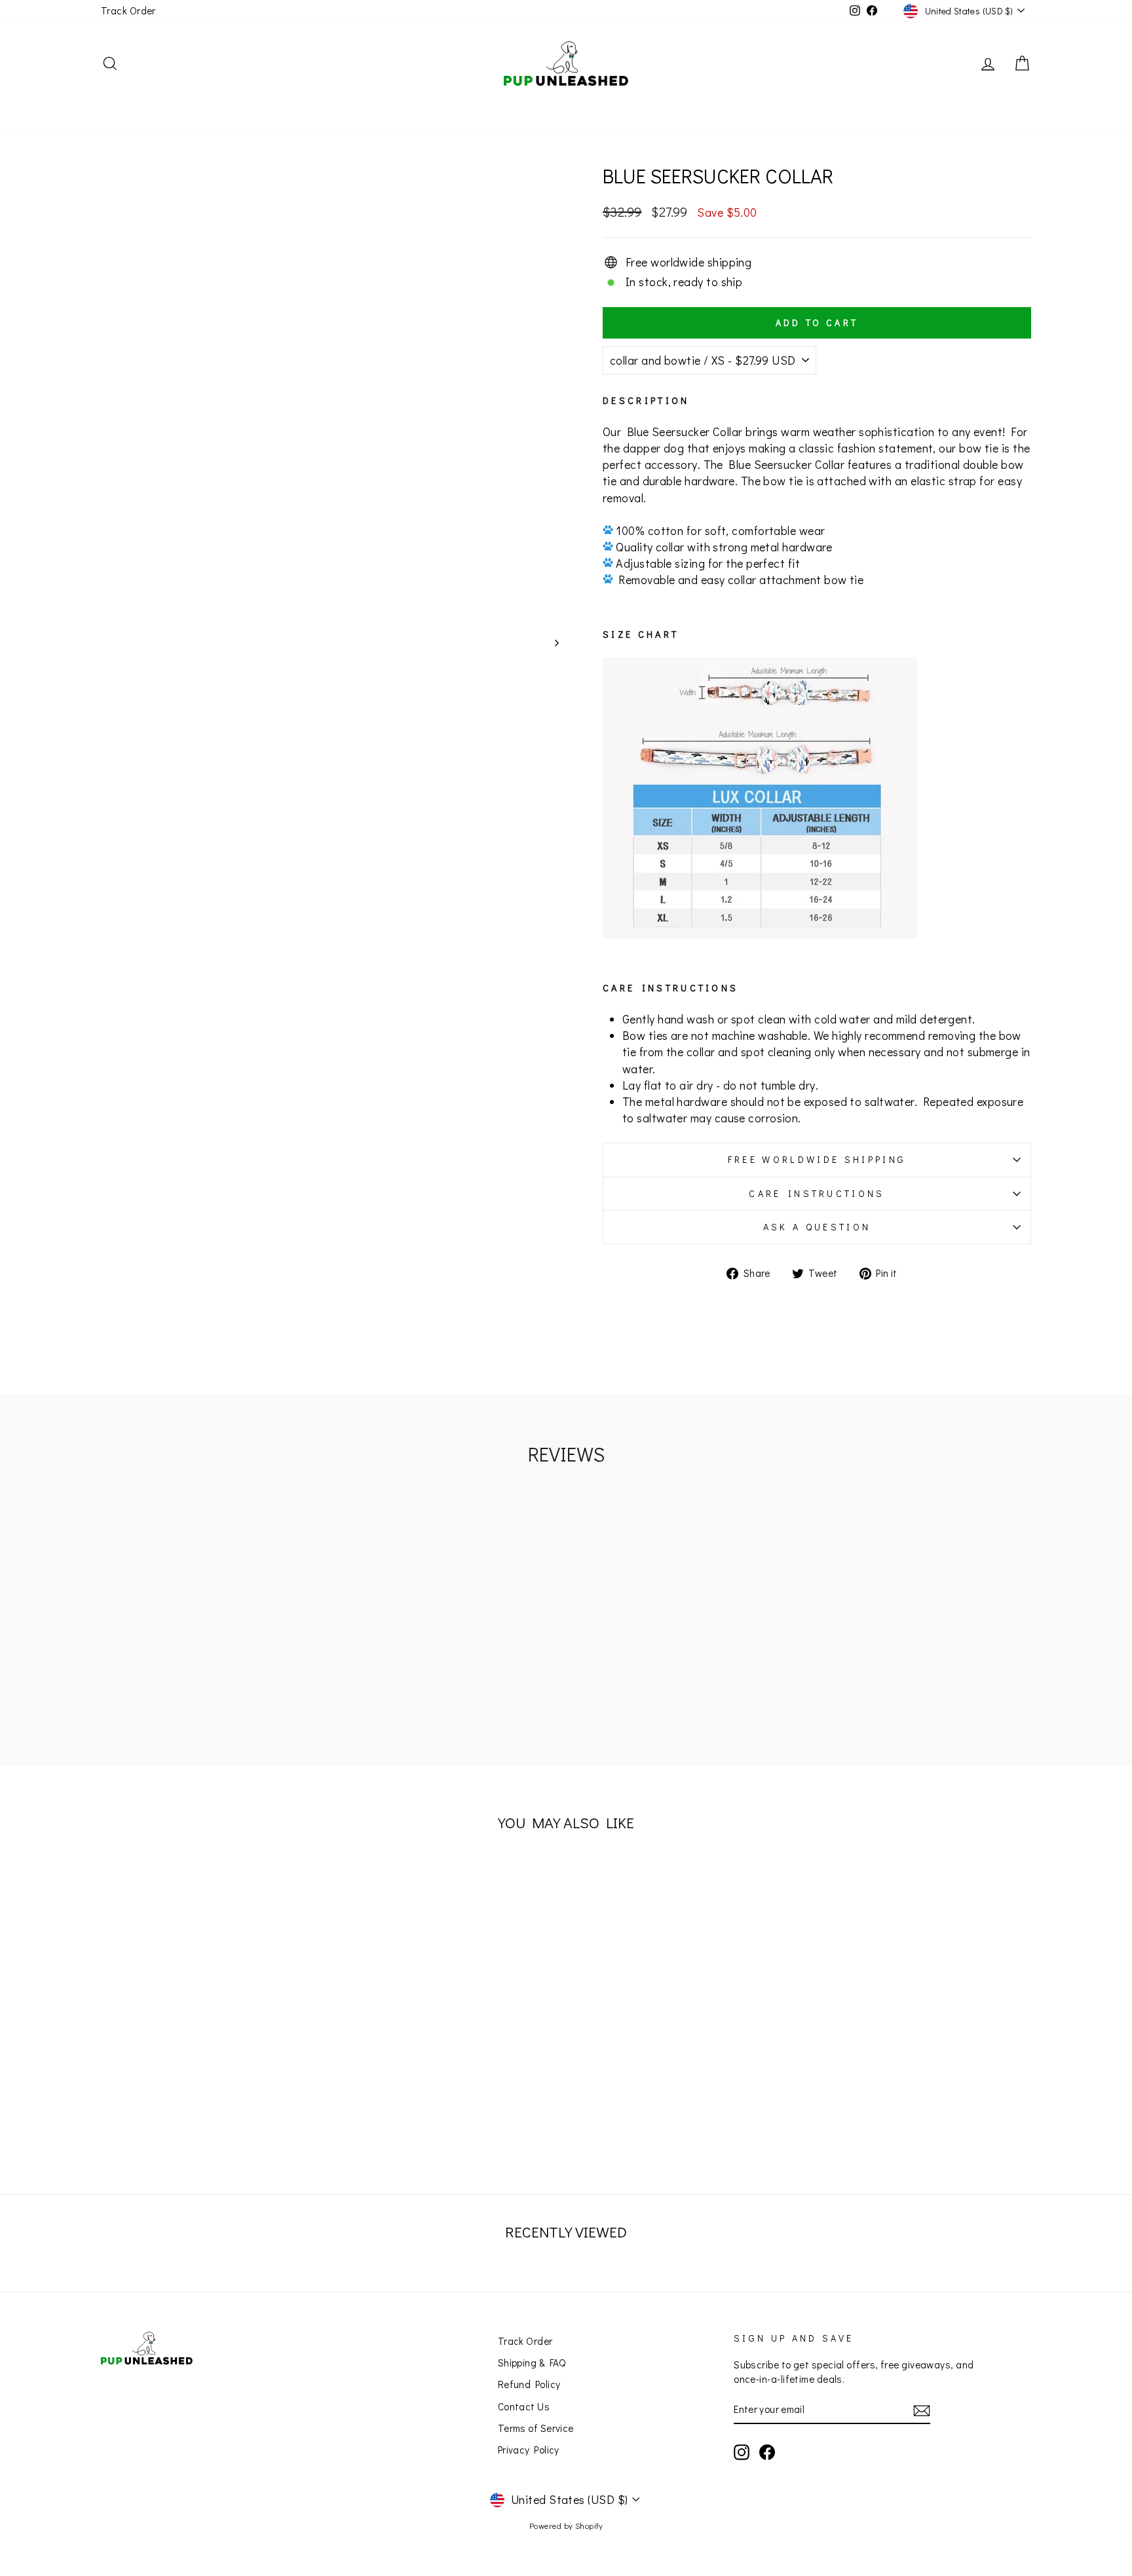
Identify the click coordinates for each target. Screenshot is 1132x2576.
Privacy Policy (529, 2450)
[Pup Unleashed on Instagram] (742, 2452)
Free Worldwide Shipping (817, 1159)
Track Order (128, 10)
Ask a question (817, 1227)
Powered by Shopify (566, 2526)
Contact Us (524, 2406)
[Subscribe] (922, 2410)
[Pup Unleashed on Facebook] (767, 2452)
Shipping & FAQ (532, 2363)
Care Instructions (817, 1193)
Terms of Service (536, 2428)
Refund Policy (529, 2384)
